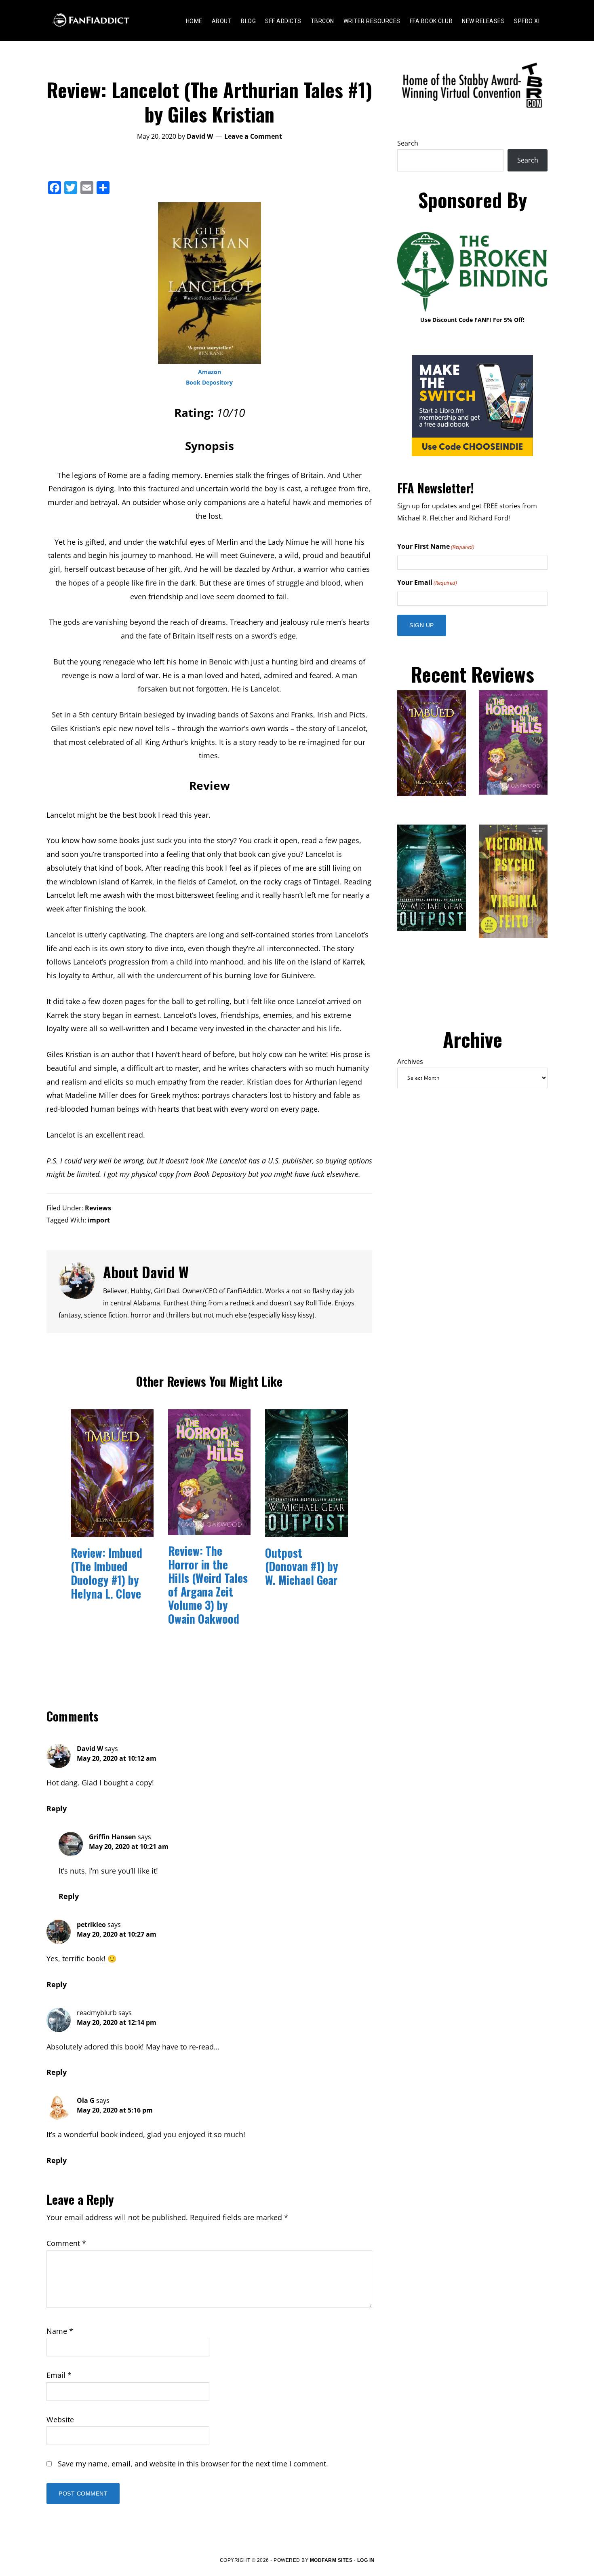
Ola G (86, 2100)
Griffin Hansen (113, 1837)
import (99, 1220)
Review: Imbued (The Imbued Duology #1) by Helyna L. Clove (106, 1573)
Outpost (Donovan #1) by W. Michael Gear (302, 1566)
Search (408, 143)
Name (60, 2331)
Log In (366, 2560)
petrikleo (91, 1925)
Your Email (427, 582)
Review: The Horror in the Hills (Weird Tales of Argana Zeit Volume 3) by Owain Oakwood (208, 1585)
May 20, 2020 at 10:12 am (117, 1758)
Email (59, 2375)
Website (60, 2419)
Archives (410, 1062)
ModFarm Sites (331, 2560)
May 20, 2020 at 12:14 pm (117, 2022)
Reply (57, 1808)
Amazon (210, 372)
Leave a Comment (253, 136)
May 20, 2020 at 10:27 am (117, 1934)
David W (90, 1749)
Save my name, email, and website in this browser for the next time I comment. (193, 2464)
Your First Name (436, 546)
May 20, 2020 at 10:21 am (129, 1846)
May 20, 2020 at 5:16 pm (115, 2110)
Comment (66, 2243)
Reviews (98, 1208)
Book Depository (209, 382)
